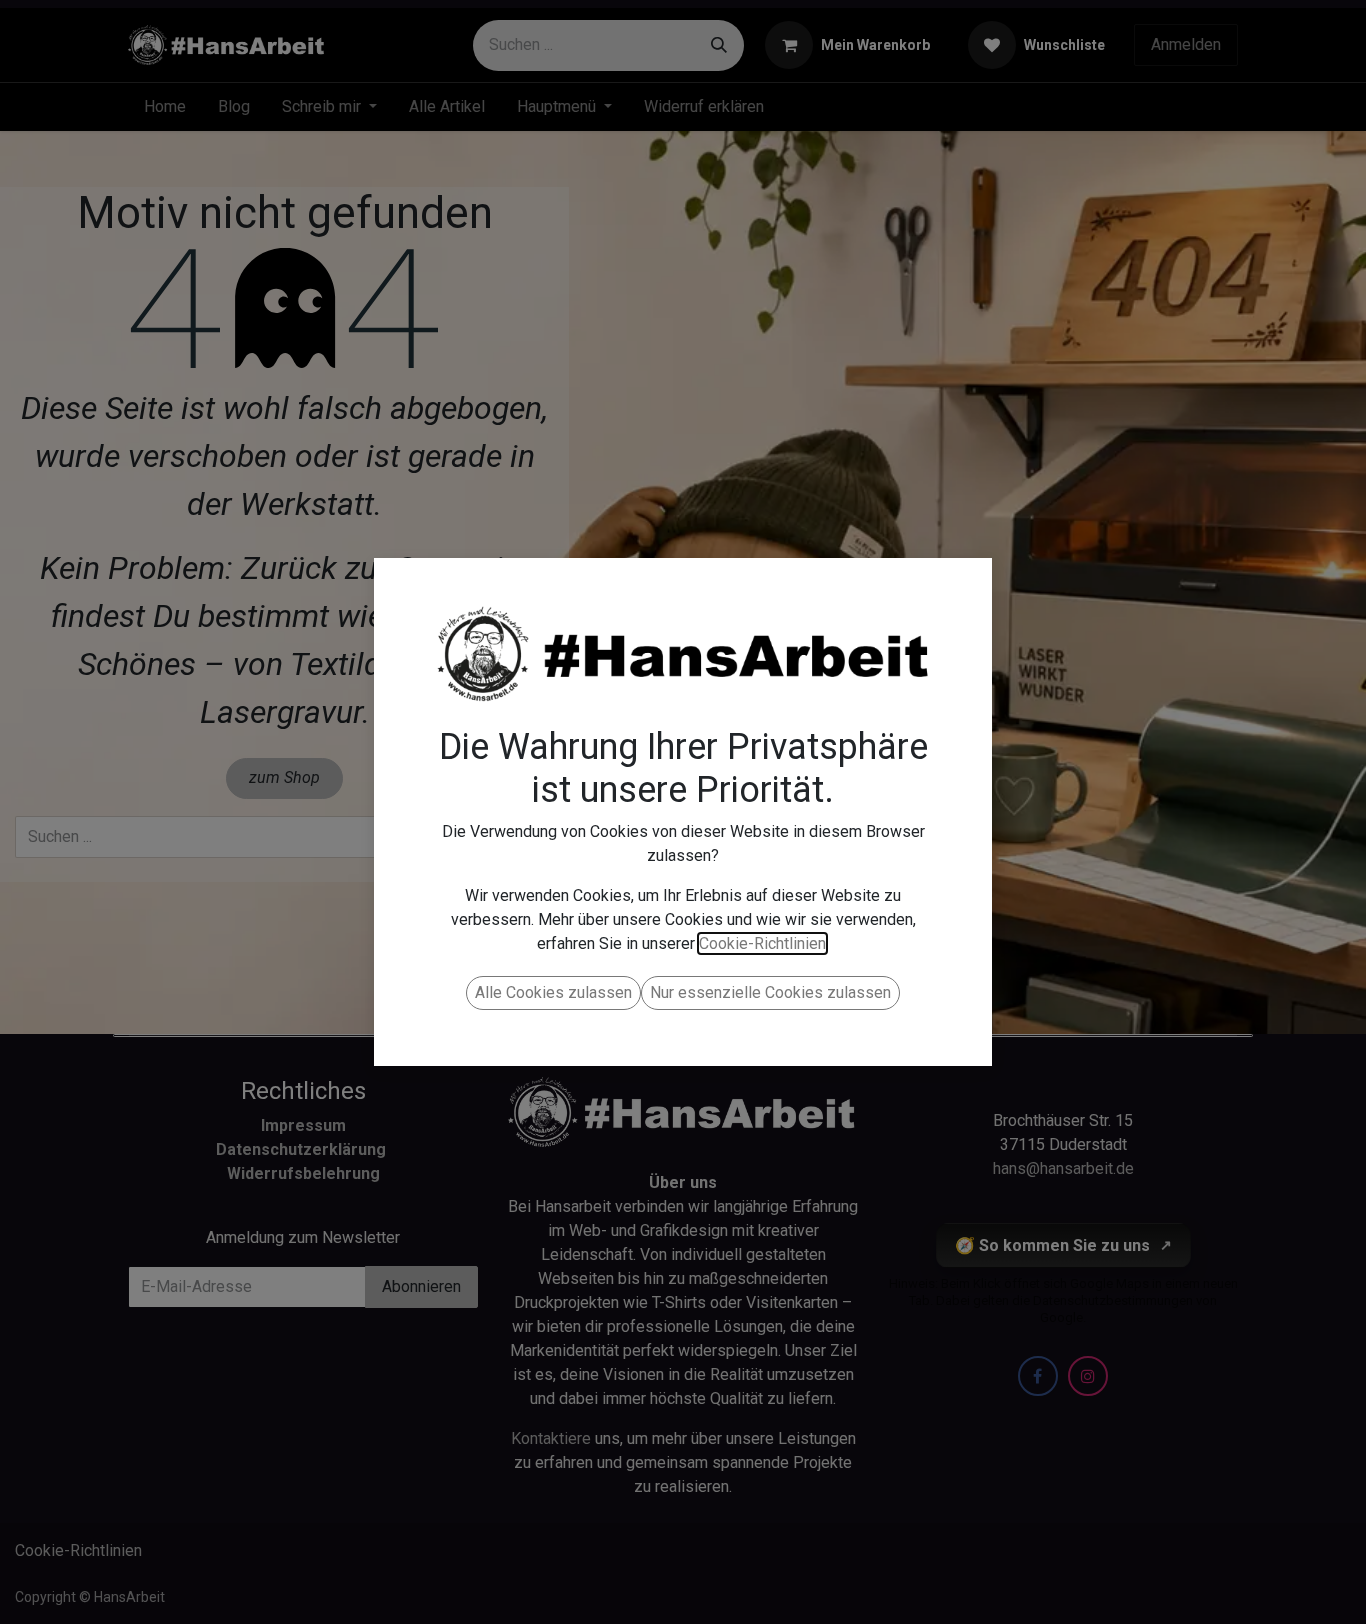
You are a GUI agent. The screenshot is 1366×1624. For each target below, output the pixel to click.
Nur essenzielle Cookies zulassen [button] (770, 992)
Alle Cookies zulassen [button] (553, 992)
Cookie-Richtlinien (762, 943)
